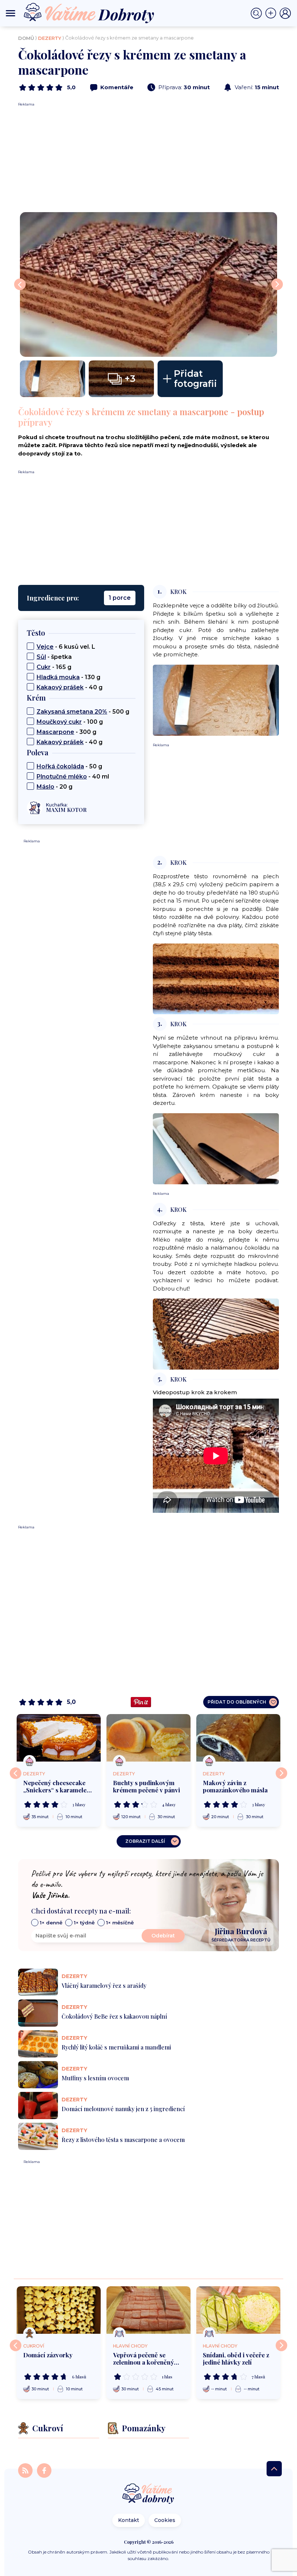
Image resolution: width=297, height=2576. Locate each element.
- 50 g (69, 766)
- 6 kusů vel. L (66, 647)
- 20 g (55, 787)
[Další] (281, 1773)
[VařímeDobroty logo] (89, 13)
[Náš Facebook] (44, 2470)
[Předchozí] (16, 1773)
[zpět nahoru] (274, 2469)
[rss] (26, 2470)
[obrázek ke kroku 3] (216, 1148)
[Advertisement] (148, 158)
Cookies (165, 2520)
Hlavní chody (130, 2346)
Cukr (44, 667)
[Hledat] (258, 13)
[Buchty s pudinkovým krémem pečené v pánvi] (148, 1738)
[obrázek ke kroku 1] (216, 700)
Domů (26, 38)
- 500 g (83, 712)
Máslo (45, 787)
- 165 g (54, 667)
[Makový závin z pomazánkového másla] (238, 1738)
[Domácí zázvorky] (59, 2310)
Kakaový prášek (60, 687)
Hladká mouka (58, 677)
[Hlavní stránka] (148, 2494)
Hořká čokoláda (60, 766)
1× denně (51, 1923)
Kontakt (129, 2520)
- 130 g (68, 677)
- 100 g (70, 722)
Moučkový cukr (59, 722)
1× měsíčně (120, 1923)
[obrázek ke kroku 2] (216, 979)
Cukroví (34, 2346)
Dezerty (50, 38)
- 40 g (70, 687)
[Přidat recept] (272, 13)
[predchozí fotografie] (20, 284)
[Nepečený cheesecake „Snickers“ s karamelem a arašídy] (59, 1738)
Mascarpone (55, 732)
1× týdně (84, 1923)
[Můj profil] (285, 13)
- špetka (54, 657)
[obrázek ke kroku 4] (216, 1334)
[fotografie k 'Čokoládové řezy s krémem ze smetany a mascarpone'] (148, 284)
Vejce (45, 647)
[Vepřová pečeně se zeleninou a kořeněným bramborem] (148, 2310)
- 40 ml (73, 777)
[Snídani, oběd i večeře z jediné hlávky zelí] (238, 2310)
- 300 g (66, 732)
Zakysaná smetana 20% (72, 712)
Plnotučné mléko (62, 777)
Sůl (41, 657)
